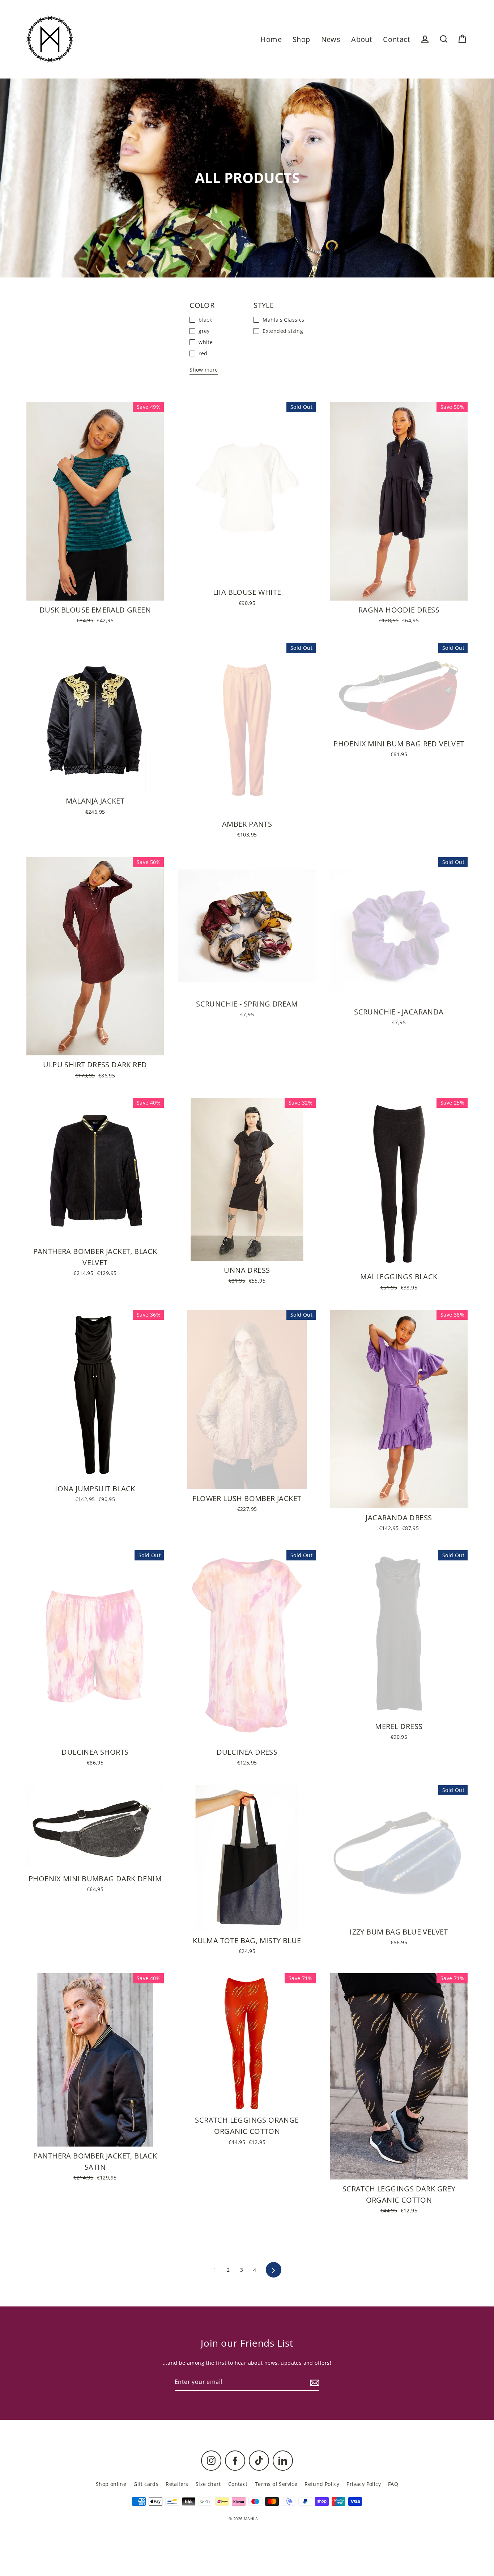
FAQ (393, 2484)
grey (204, 331)
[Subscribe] (314, 2382)
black (205, 320)
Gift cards (146, 2484)
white (206, 342)
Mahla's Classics (283, 320)
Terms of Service (276, 2484)
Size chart (208, 2484)
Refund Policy (322, 2484)
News (331, 39)
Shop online (111, 2484)
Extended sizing (283, 331)
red (203, 353)
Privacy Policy (364, 2484)
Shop (301, 39)
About (362, 39)
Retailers (177, 2484)
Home (271, 39)
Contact (397, 39)
